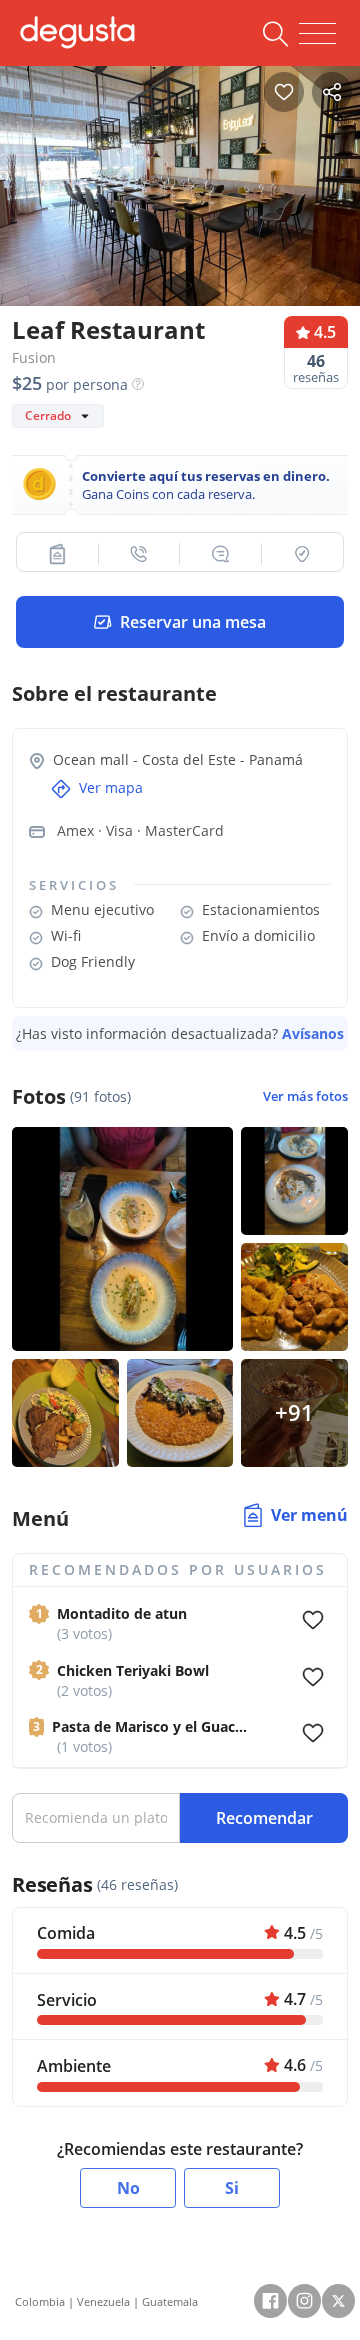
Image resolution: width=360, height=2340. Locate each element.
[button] (58, 554)
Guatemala (170, 2301)
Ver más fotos (305, 1096)
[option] (180, 181)
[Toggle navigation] (317, 34)
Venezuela (103, 2301)
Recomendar (264, 1818)
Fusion (34, 357)
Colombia (40, 2301)
